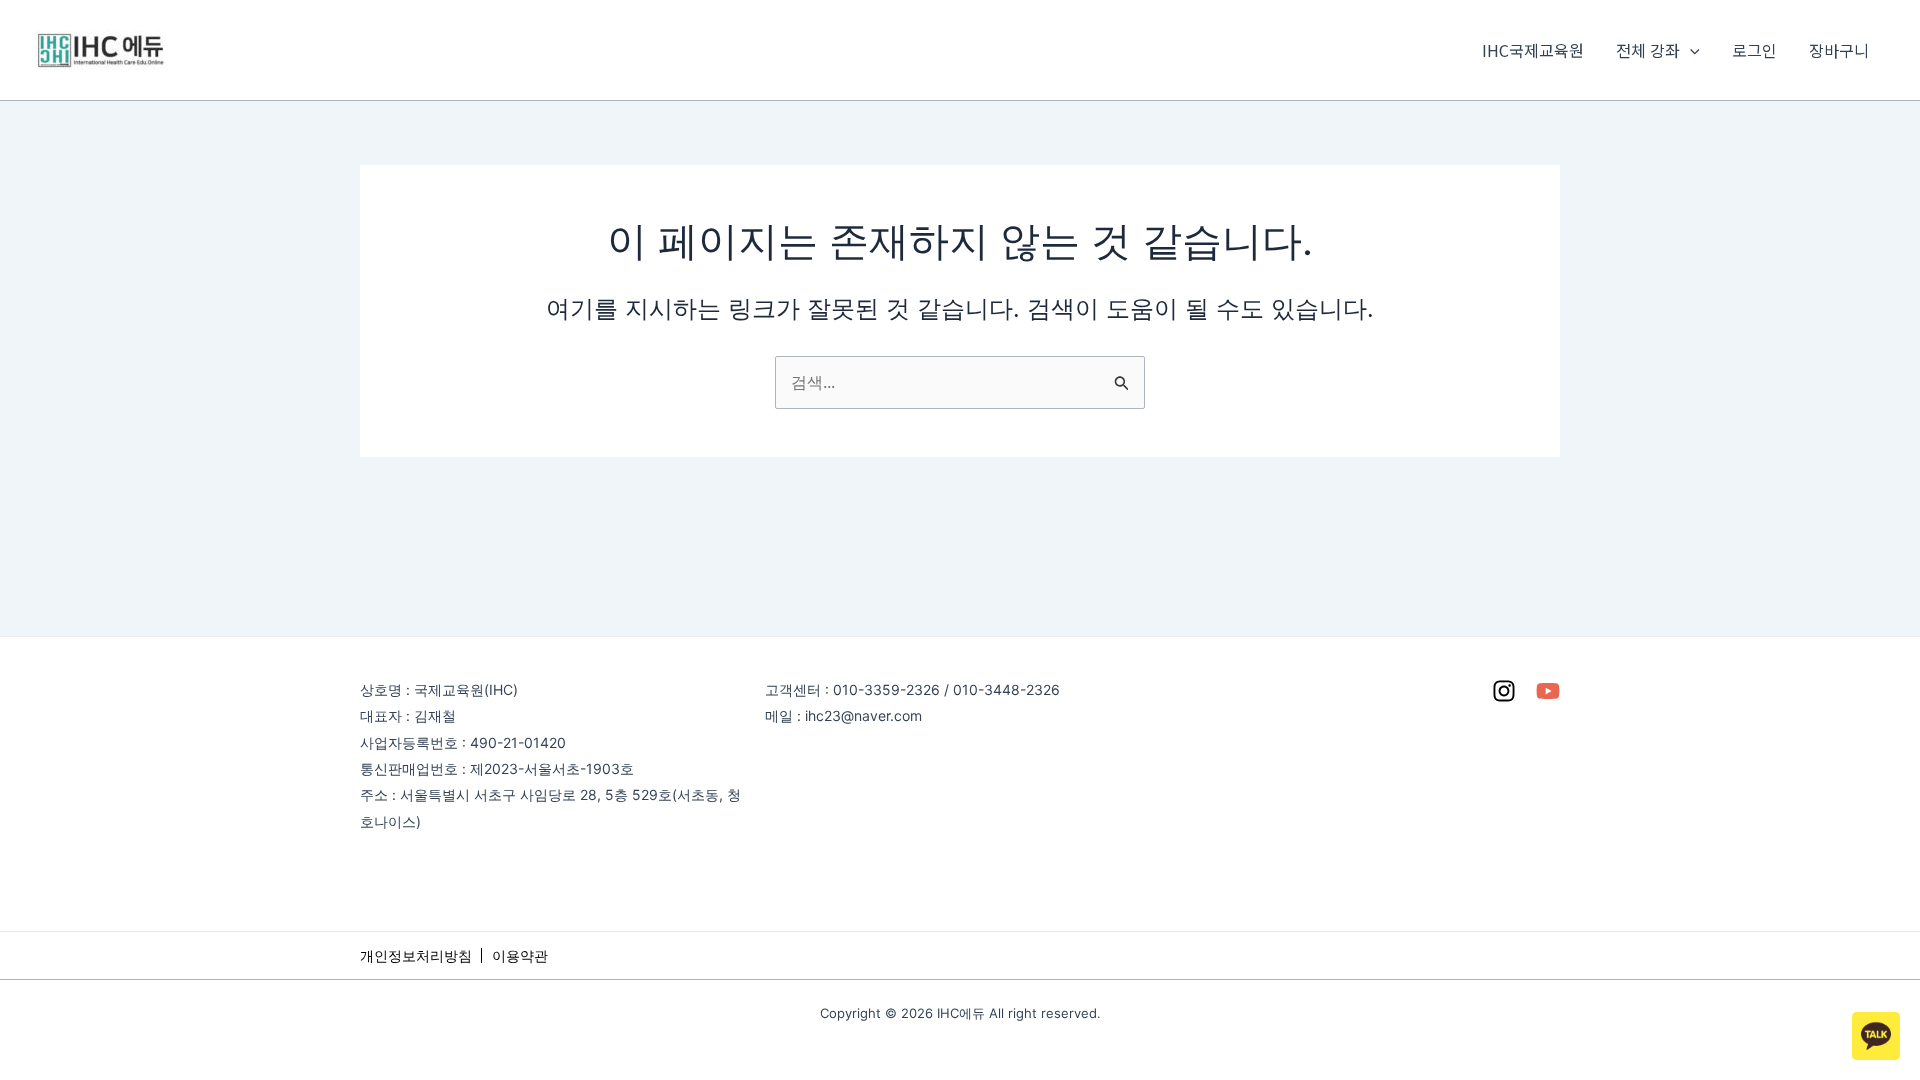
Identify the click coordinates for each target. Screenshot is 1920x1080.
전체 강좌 (1648, 50)
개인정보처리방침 (416, 955)
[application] (1690, 50)
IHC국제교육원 (1533, 50)
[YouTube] (1548, 691)
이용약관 (520, 955)
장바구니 (1839, 50)
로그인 (1754, 50)
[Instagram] (1504, 691)
